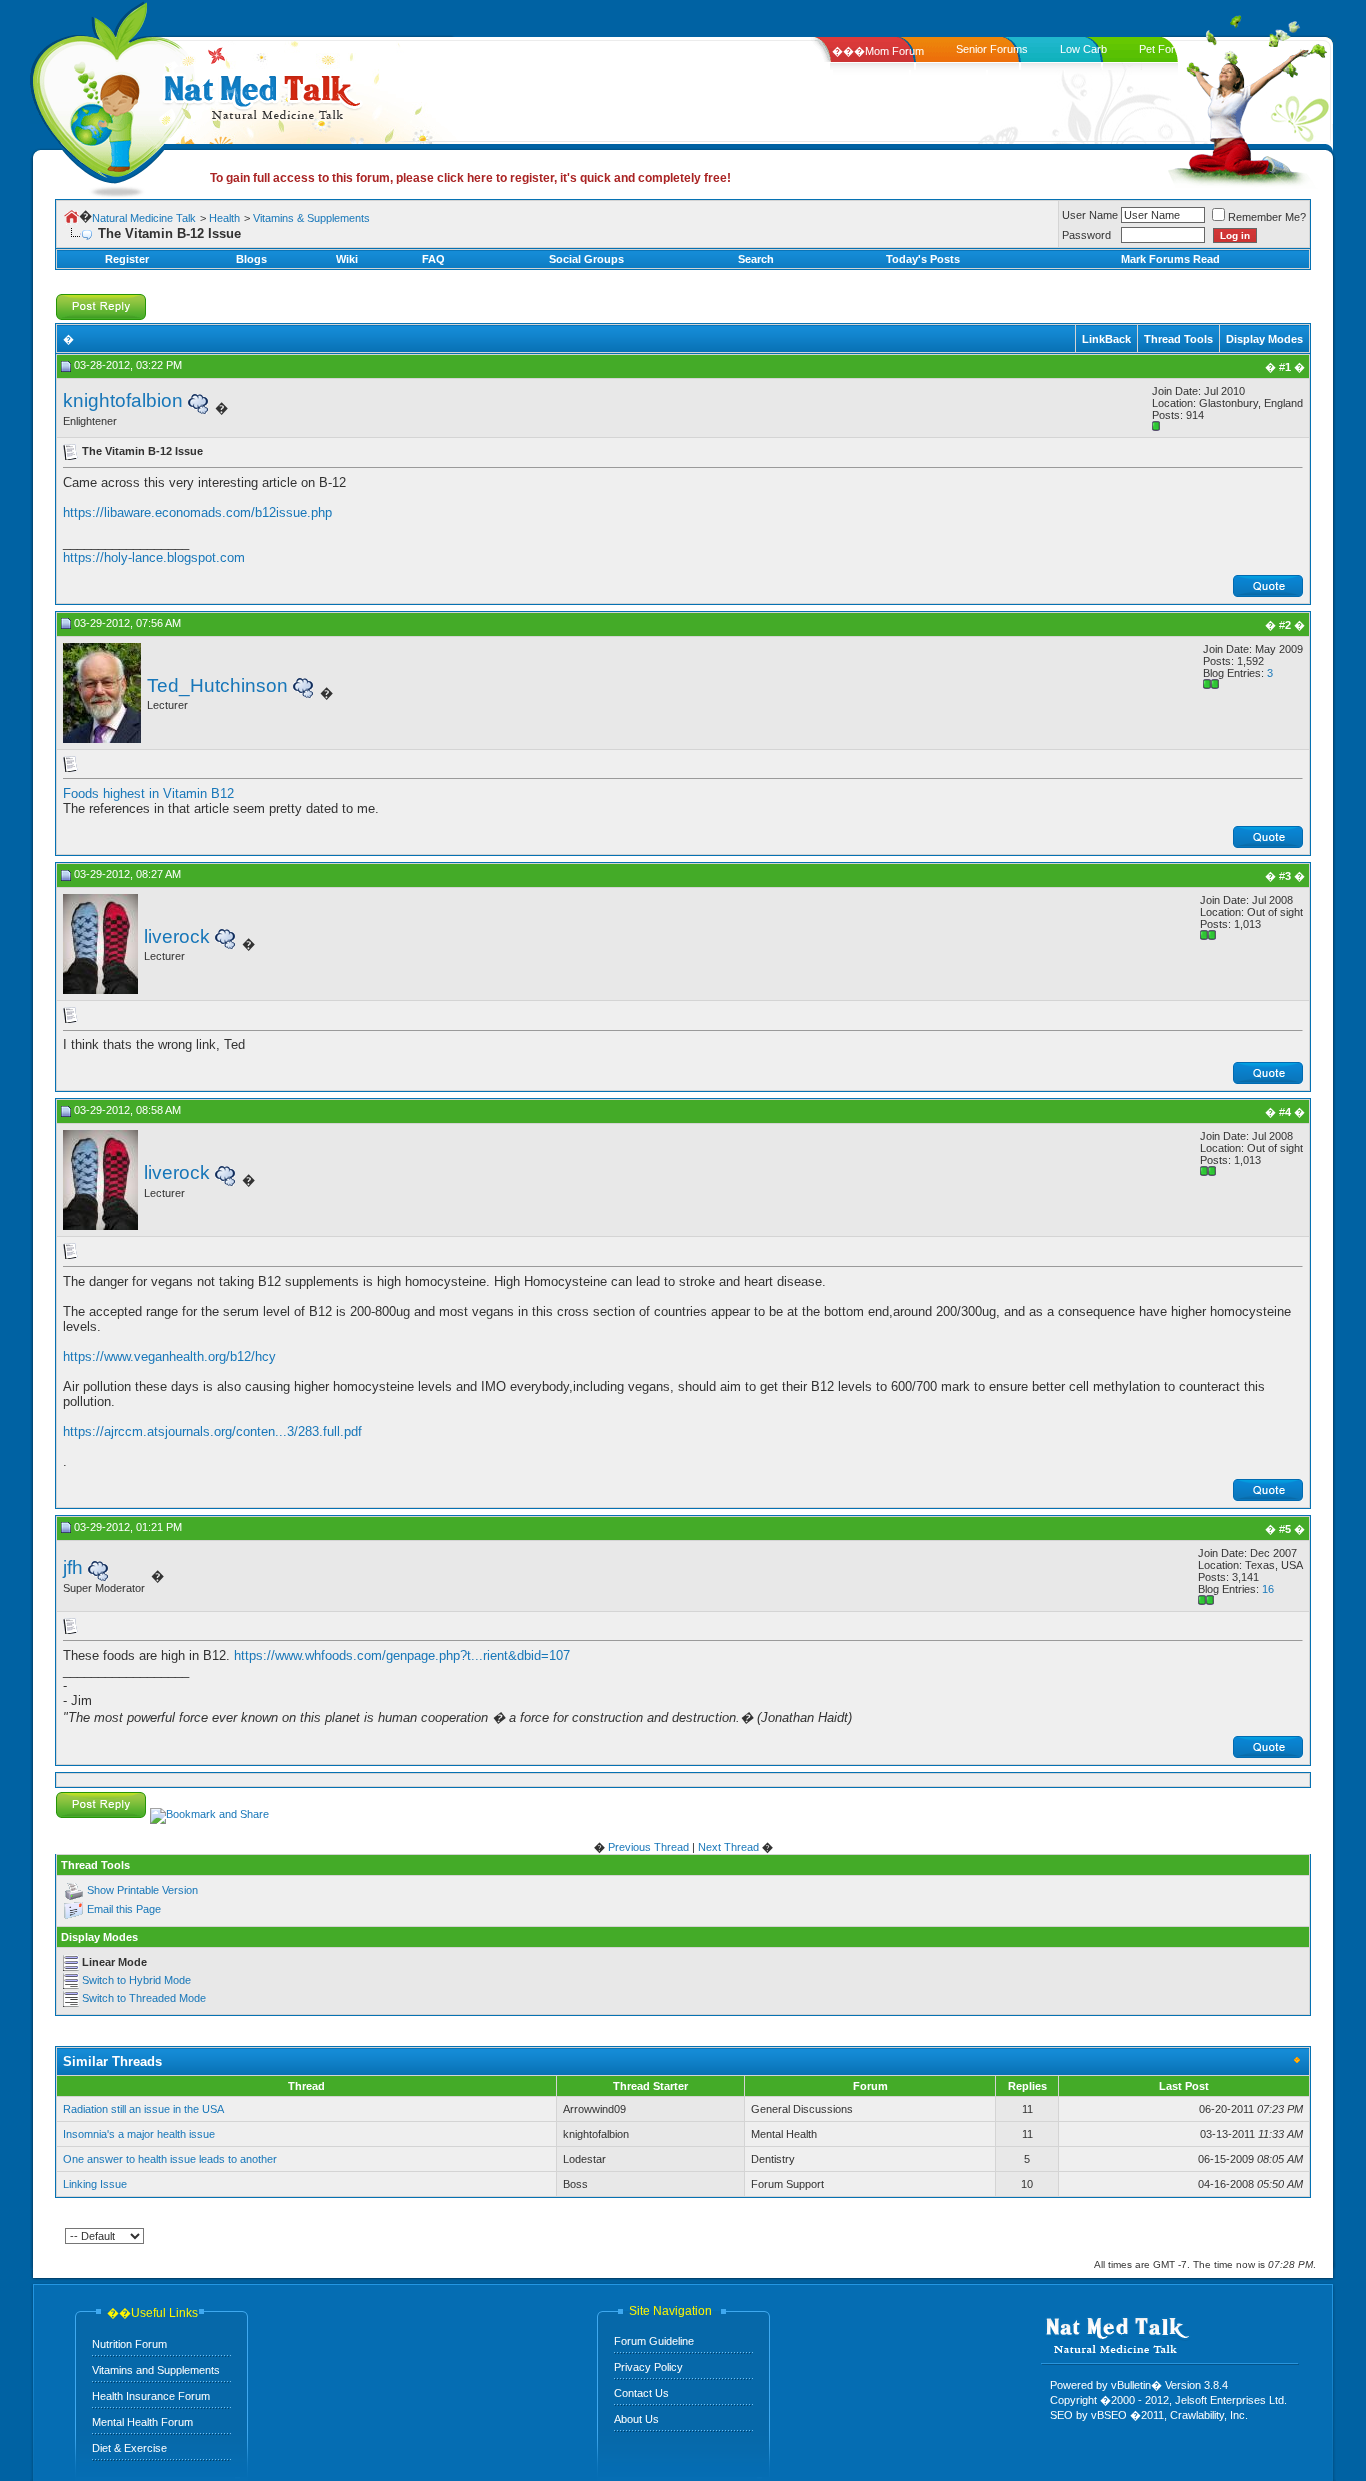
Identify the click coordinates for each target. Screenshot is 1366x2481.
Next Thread (728, 1847)
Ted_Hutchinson (217, 685)
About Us (636, 2419)
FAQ (433, 259)
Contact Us (641, 2393)
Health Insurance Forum (151, 2396)
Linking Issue (95, 2184)
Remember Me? (1267, 217)
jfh (73, 1567)
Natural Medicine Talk (144, 218)
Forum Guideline (654, 2341)
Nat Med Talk (105, 94)
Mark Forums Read (1170, 259)
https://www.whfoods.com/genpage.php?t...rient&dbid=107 (402, 1655)
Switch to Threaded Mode (144, 1998)
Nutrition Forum (129, 2344)
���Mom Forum (878, 51)
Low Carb (1083, 49)
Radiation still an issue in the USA (143, 2109)
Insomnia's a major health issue (139, 2134)
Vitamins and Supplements (156, 2370)
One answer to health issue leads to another (170, 2159)
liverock (177, 936)
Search (756, 259)
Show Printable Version (142, 1890)
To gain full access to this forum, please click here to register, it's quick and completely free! (470, 178)
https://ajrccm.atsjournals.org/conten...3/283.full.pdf (212, 1431)
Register (127, 259)
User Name (1090, 215)
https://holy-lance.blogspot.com (154, 557)
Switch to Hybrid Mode (136, 1980)
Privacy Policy (648, 2367)
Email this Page (124, 1909)
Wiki (347, 259)
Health (224, 218)
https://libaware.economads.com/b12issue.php (197, 512)
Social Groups (586, 259)
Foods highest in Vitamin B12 (148, 793)
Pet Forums (1167, 49)
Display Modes (1264, 339)
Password (1086, 235)
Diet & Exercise (129, 2448)
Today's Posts (923, 259)
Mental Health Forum (142, 2422)
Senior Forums (992, 49)
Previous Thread (648, 1847)
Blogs (251, 259)
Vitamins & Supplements (311, 218)
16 (1268, 1589)
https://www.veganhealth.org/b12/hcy (169, 1356)
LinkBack (1106, 339)
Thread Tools (1178, 339)
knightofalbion (123, 400)
